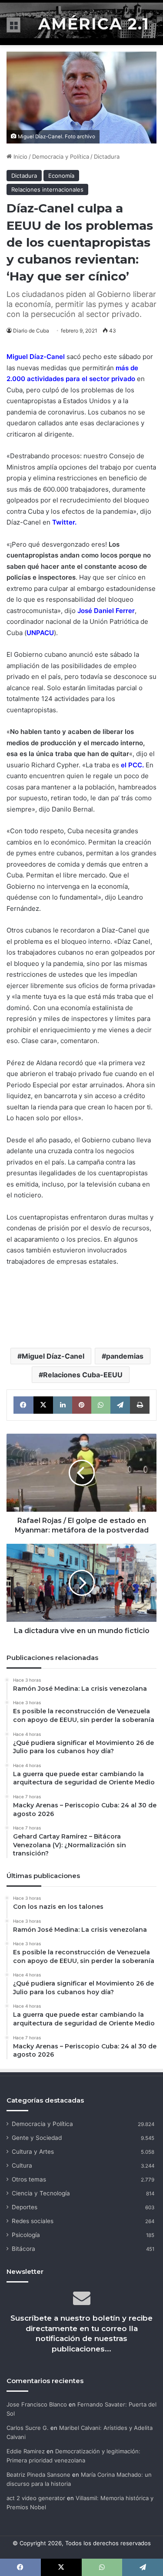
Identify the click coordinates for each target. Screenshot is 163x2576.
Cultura (22, 2165)
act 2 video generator (36, 2498)
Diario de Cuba (31, 331)
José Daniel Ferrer (106, 611)
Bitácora (23, 2249)
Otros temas (29, 2179)
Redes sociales (33, 2221)
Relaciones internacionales (47, 189)
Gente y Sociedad (37, 2138)
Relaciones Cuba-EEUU (83, 1375)
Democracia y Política (61, 157)
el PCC (131, 765)
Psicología (26, 2235)
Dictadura (107, 157)
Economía (61, 176)
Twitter (63, 522)
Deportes (25, 2207)
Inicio (20, 157)
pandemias (125, 1356)
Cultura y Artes (33, 2152)
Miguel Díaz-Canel (36, 357)
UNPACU (40, 633)
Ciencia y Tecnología (41, 2193)
